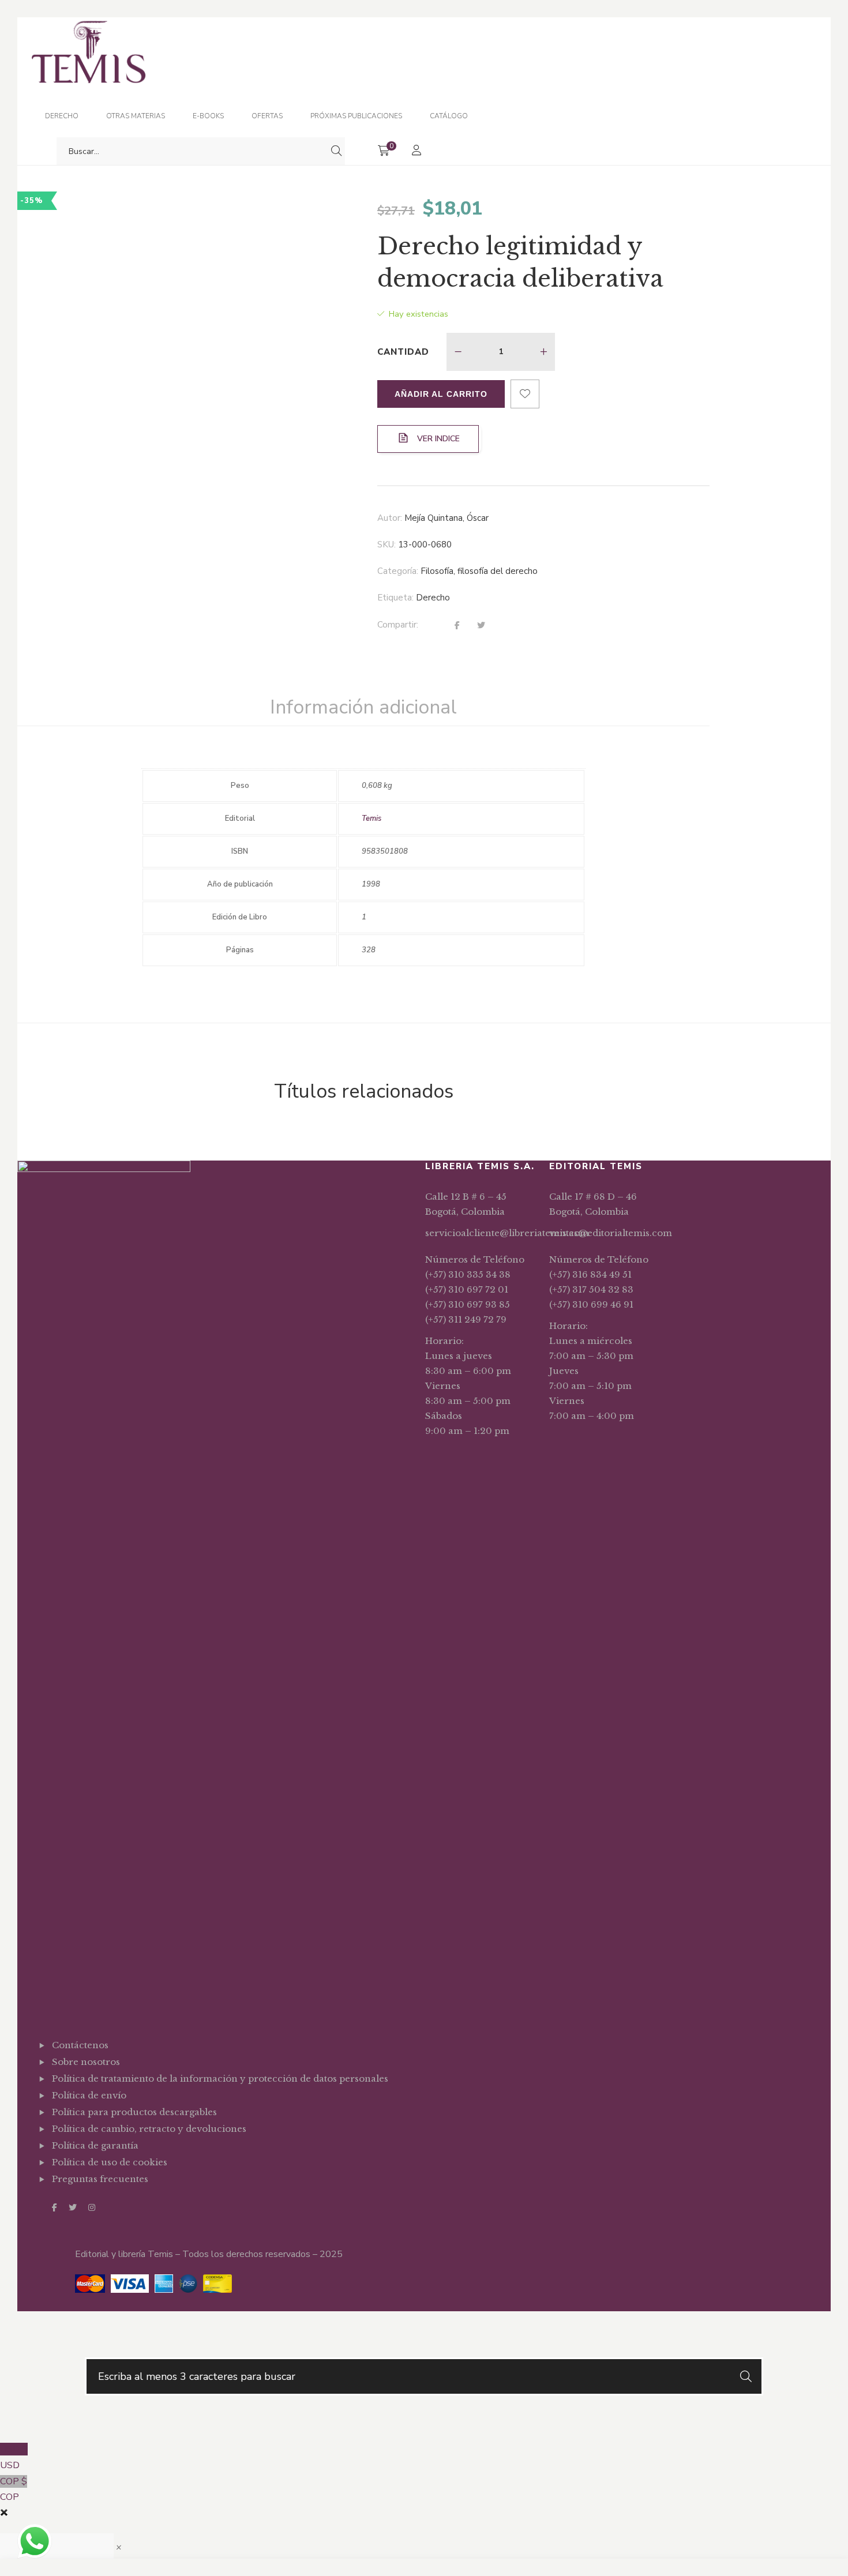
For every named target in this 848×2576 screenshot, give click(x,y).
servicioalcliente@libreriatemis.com (507, 1233)
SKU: (387, 545)
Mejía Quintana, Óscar (446, 518)
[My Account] (418, 151)
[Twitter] (481, 626)
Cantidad (403, 352)
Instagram (92, 2207)
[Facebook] (457, 626)
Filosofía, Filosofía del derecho (479, 571)
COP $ (14, 2489)
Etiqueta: (395, 598)
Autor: (390, 518)
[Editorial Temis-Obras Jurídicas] (89, 92)
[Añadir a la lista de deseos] (525, 394)
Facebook (55, 2207)
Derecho (433, 598)
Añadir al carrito (441, 394)
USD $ (14, 2457)
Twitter (73, 2207)
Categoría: (398, 571)
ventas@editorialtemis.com (611, 1233)
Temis (372, 818)
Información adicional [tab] (363, 707)
